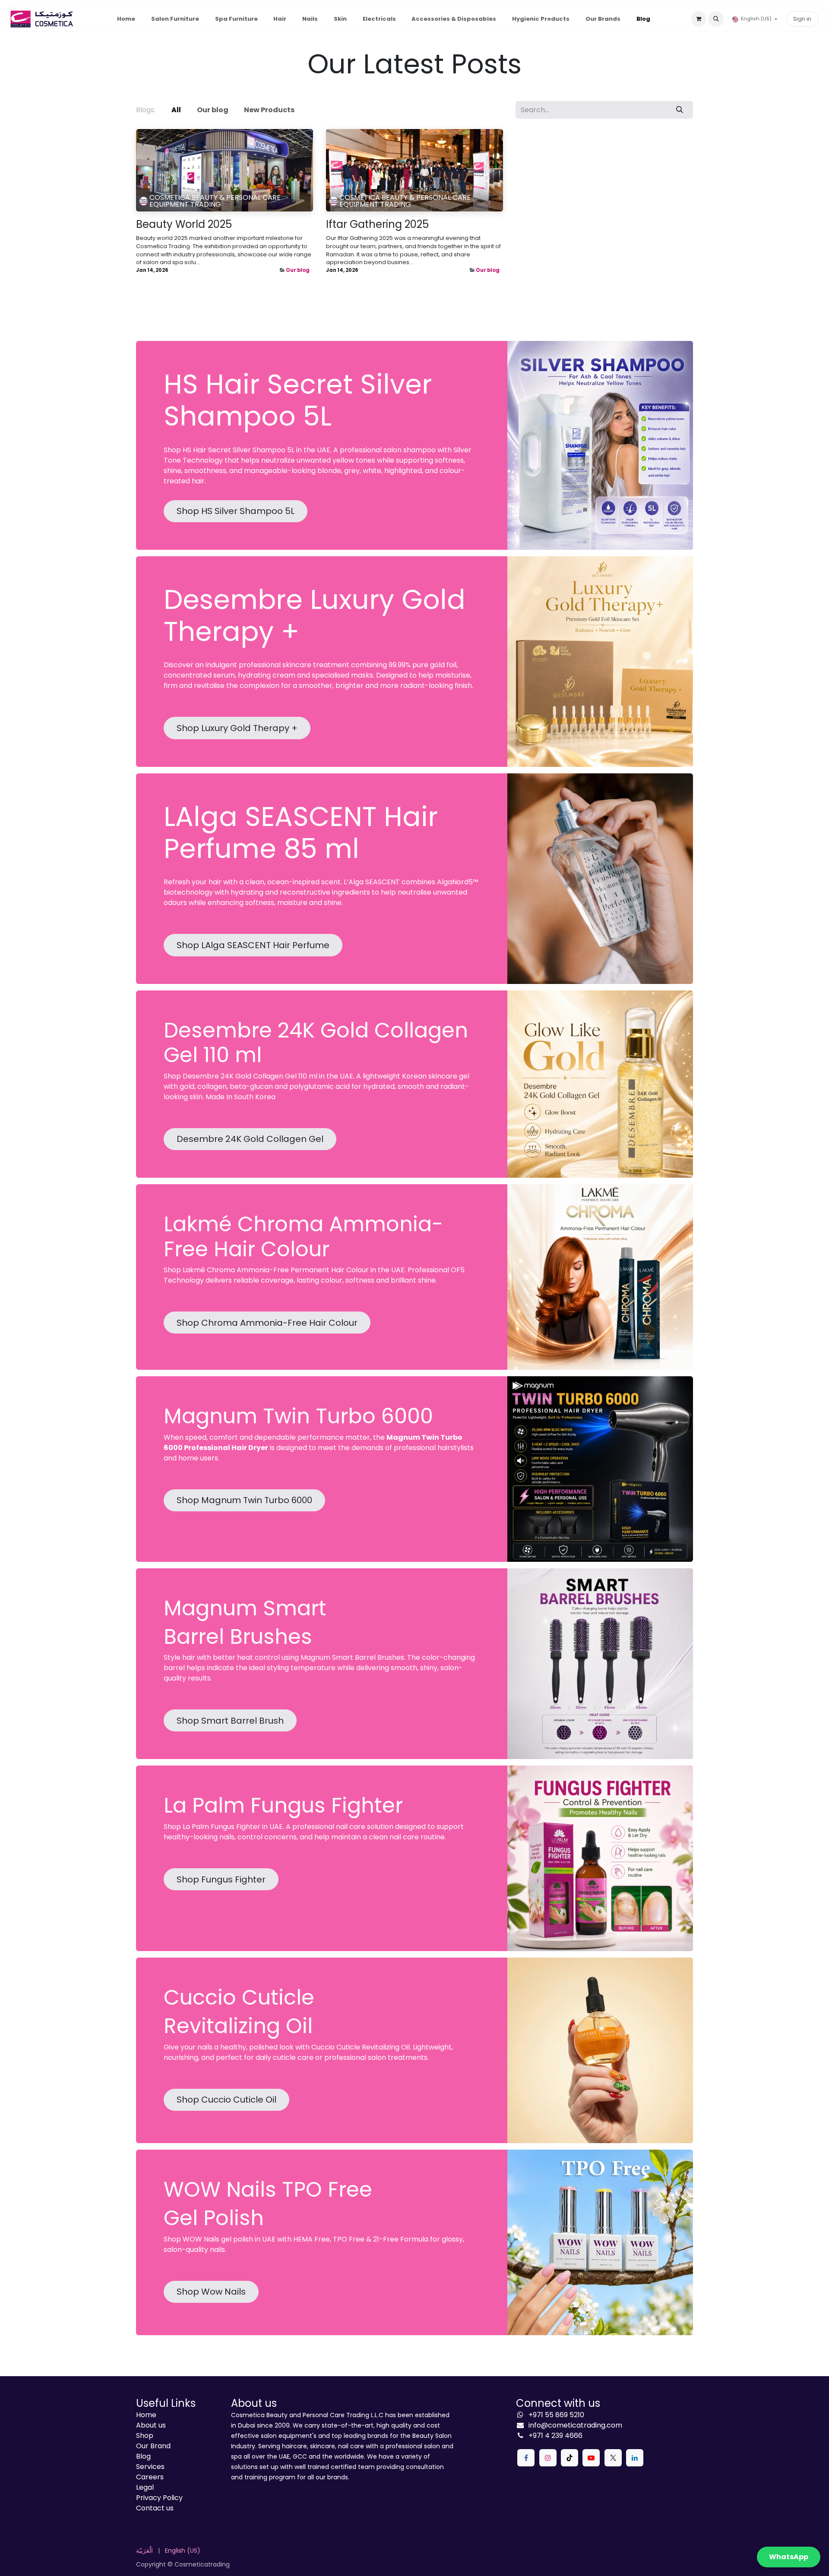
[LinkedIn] (635, 2458)
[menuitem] (126, 19)
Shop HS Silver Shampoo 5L (236, 511)
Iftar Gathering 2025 (377, 225)
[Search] (680, 110)
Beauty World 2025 (184, 225)
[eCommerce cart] (699, 19)
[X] (613, 2458)
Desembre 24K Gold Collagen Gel (250, 1139)
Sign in (802, 19)
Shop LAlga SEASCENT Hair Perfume (253, 945)
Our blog (298, 270)
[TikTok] (570, 2458)
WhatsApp (789, 2557)
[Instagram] (548, 2458)
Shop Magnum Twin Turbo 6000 (244, 1500)
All (176, 110)
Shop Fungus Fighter (221, 1879)
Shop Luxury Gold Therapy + (237, 728)
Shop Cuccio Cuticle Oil (226, 2100)
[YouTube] (591, 2458)
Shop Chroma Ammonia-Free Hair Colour (267, 1323)
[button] (716, 19)
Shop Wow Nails (211, 2292)
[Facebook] (526, 2458)
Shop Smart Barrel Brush (230, 1721)
